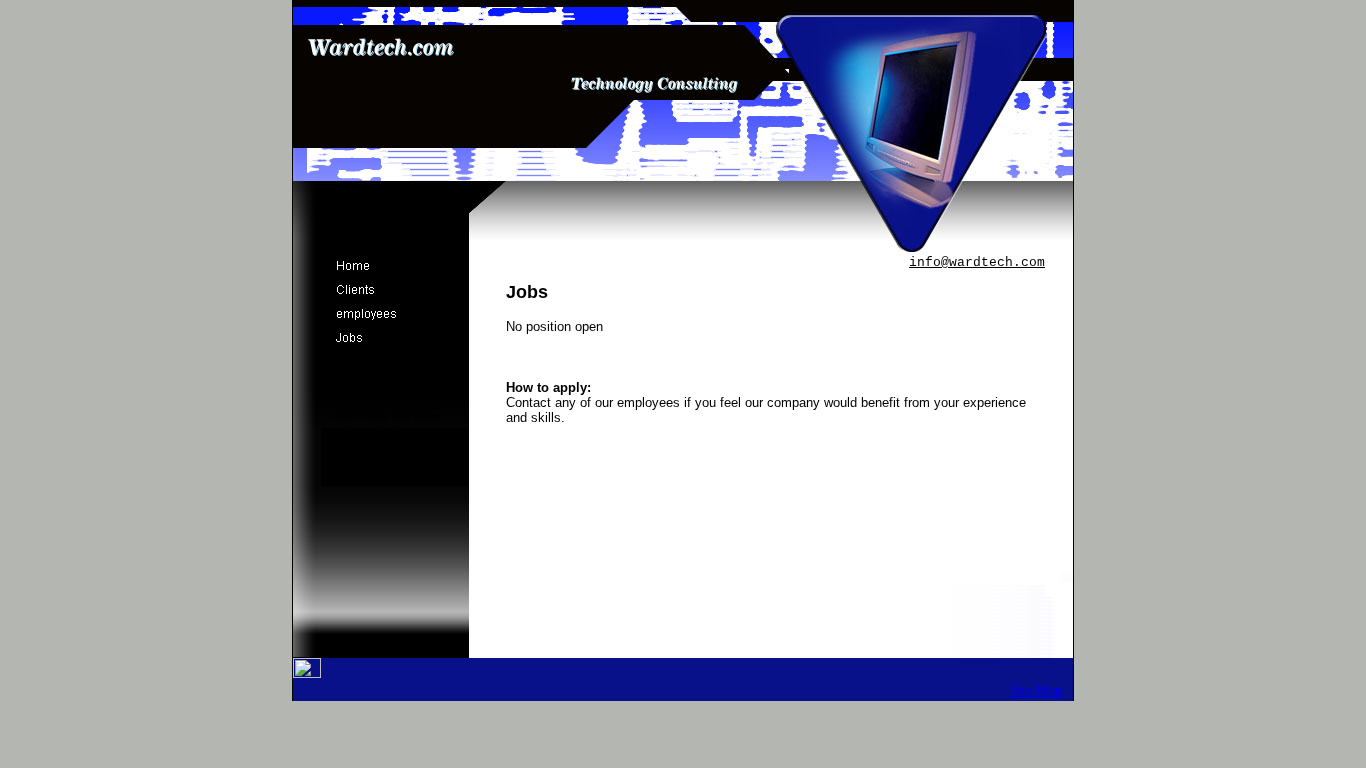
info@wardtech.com (977, 262)
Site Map (1036, 690)
